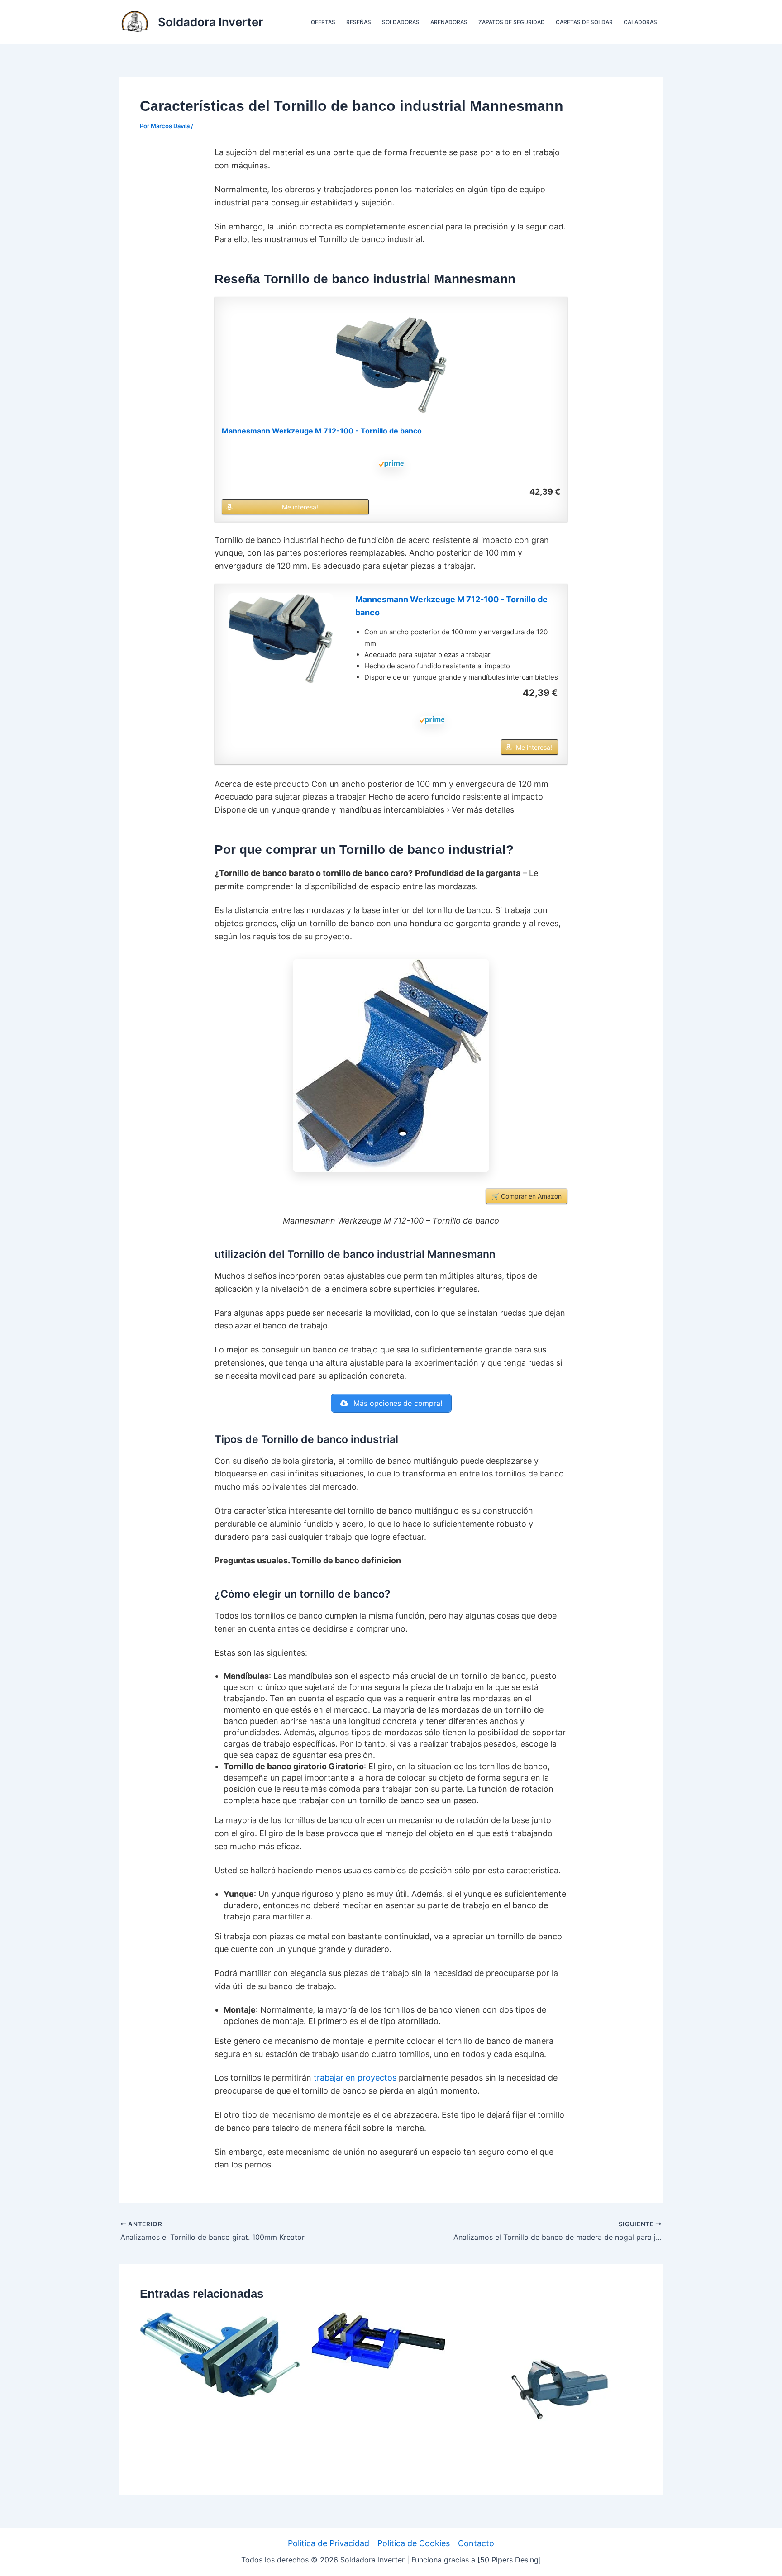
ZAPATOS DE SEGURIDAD (512, 22)
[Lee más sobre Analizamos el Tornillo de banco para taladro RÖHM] (379, 2340)
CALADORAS (640, 22)
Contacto (476, 2543)
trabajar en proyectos (355, 2078)
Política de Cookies (414, 2543)
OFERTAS (323, 22)
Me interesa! (300, 507)
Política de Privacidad (329, 2543)
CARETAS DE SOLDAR (584, 22)
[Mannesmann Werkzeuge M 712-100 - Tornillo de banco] (391, 365)
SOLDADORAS (401, 22)
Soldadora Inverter (210, 22)
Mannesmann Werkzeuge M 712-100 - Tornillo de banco (322, 431)
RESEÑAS (359, 22)
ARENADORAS (449, 22)
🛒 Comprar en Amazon (527, 1196)
